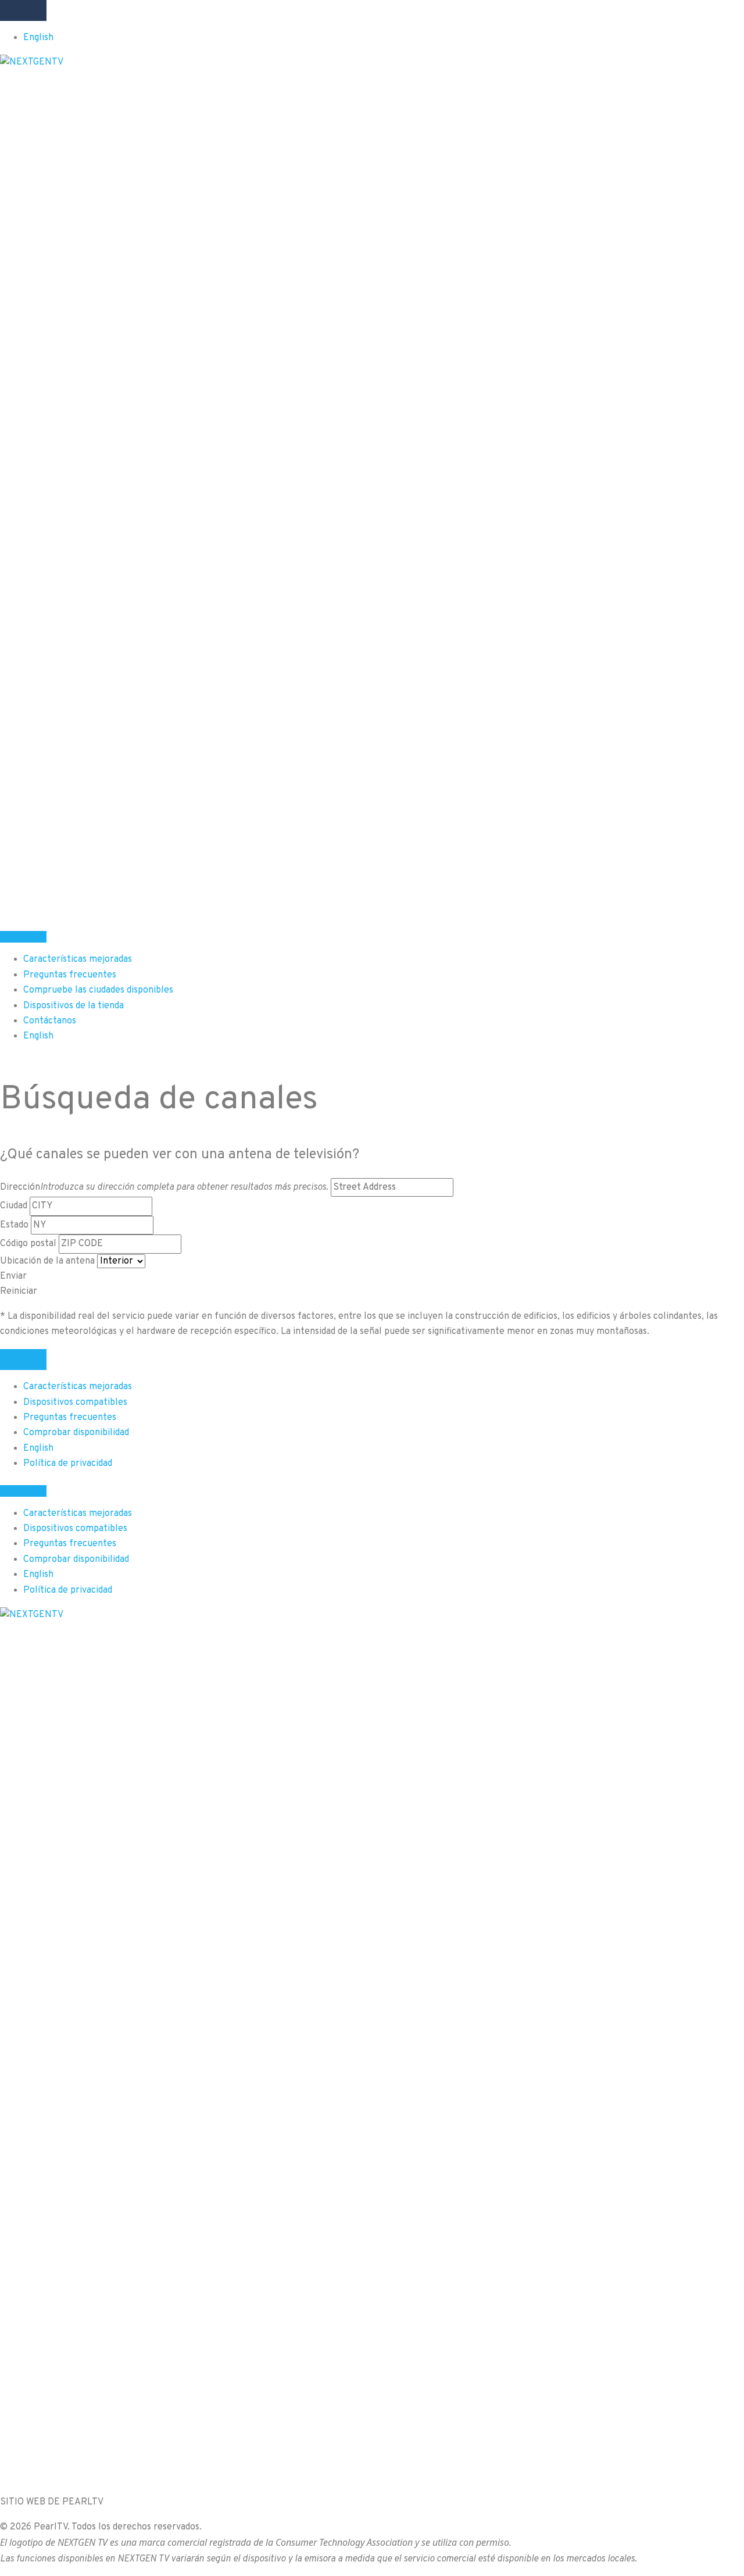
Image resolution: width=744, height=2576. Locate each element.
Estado (14, 1225)
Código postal (28, 1244)
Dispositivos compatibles (75, 1403)
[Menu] (23, 10)
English (38, 38)
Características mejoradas (78, 1387)
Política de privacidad (68, 1464)
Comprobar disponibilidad (76, 1433)
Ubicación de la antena (47, 1261)
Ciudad (14, 1206)
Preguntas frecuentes (70, 1418)
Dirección (164, 1187)
